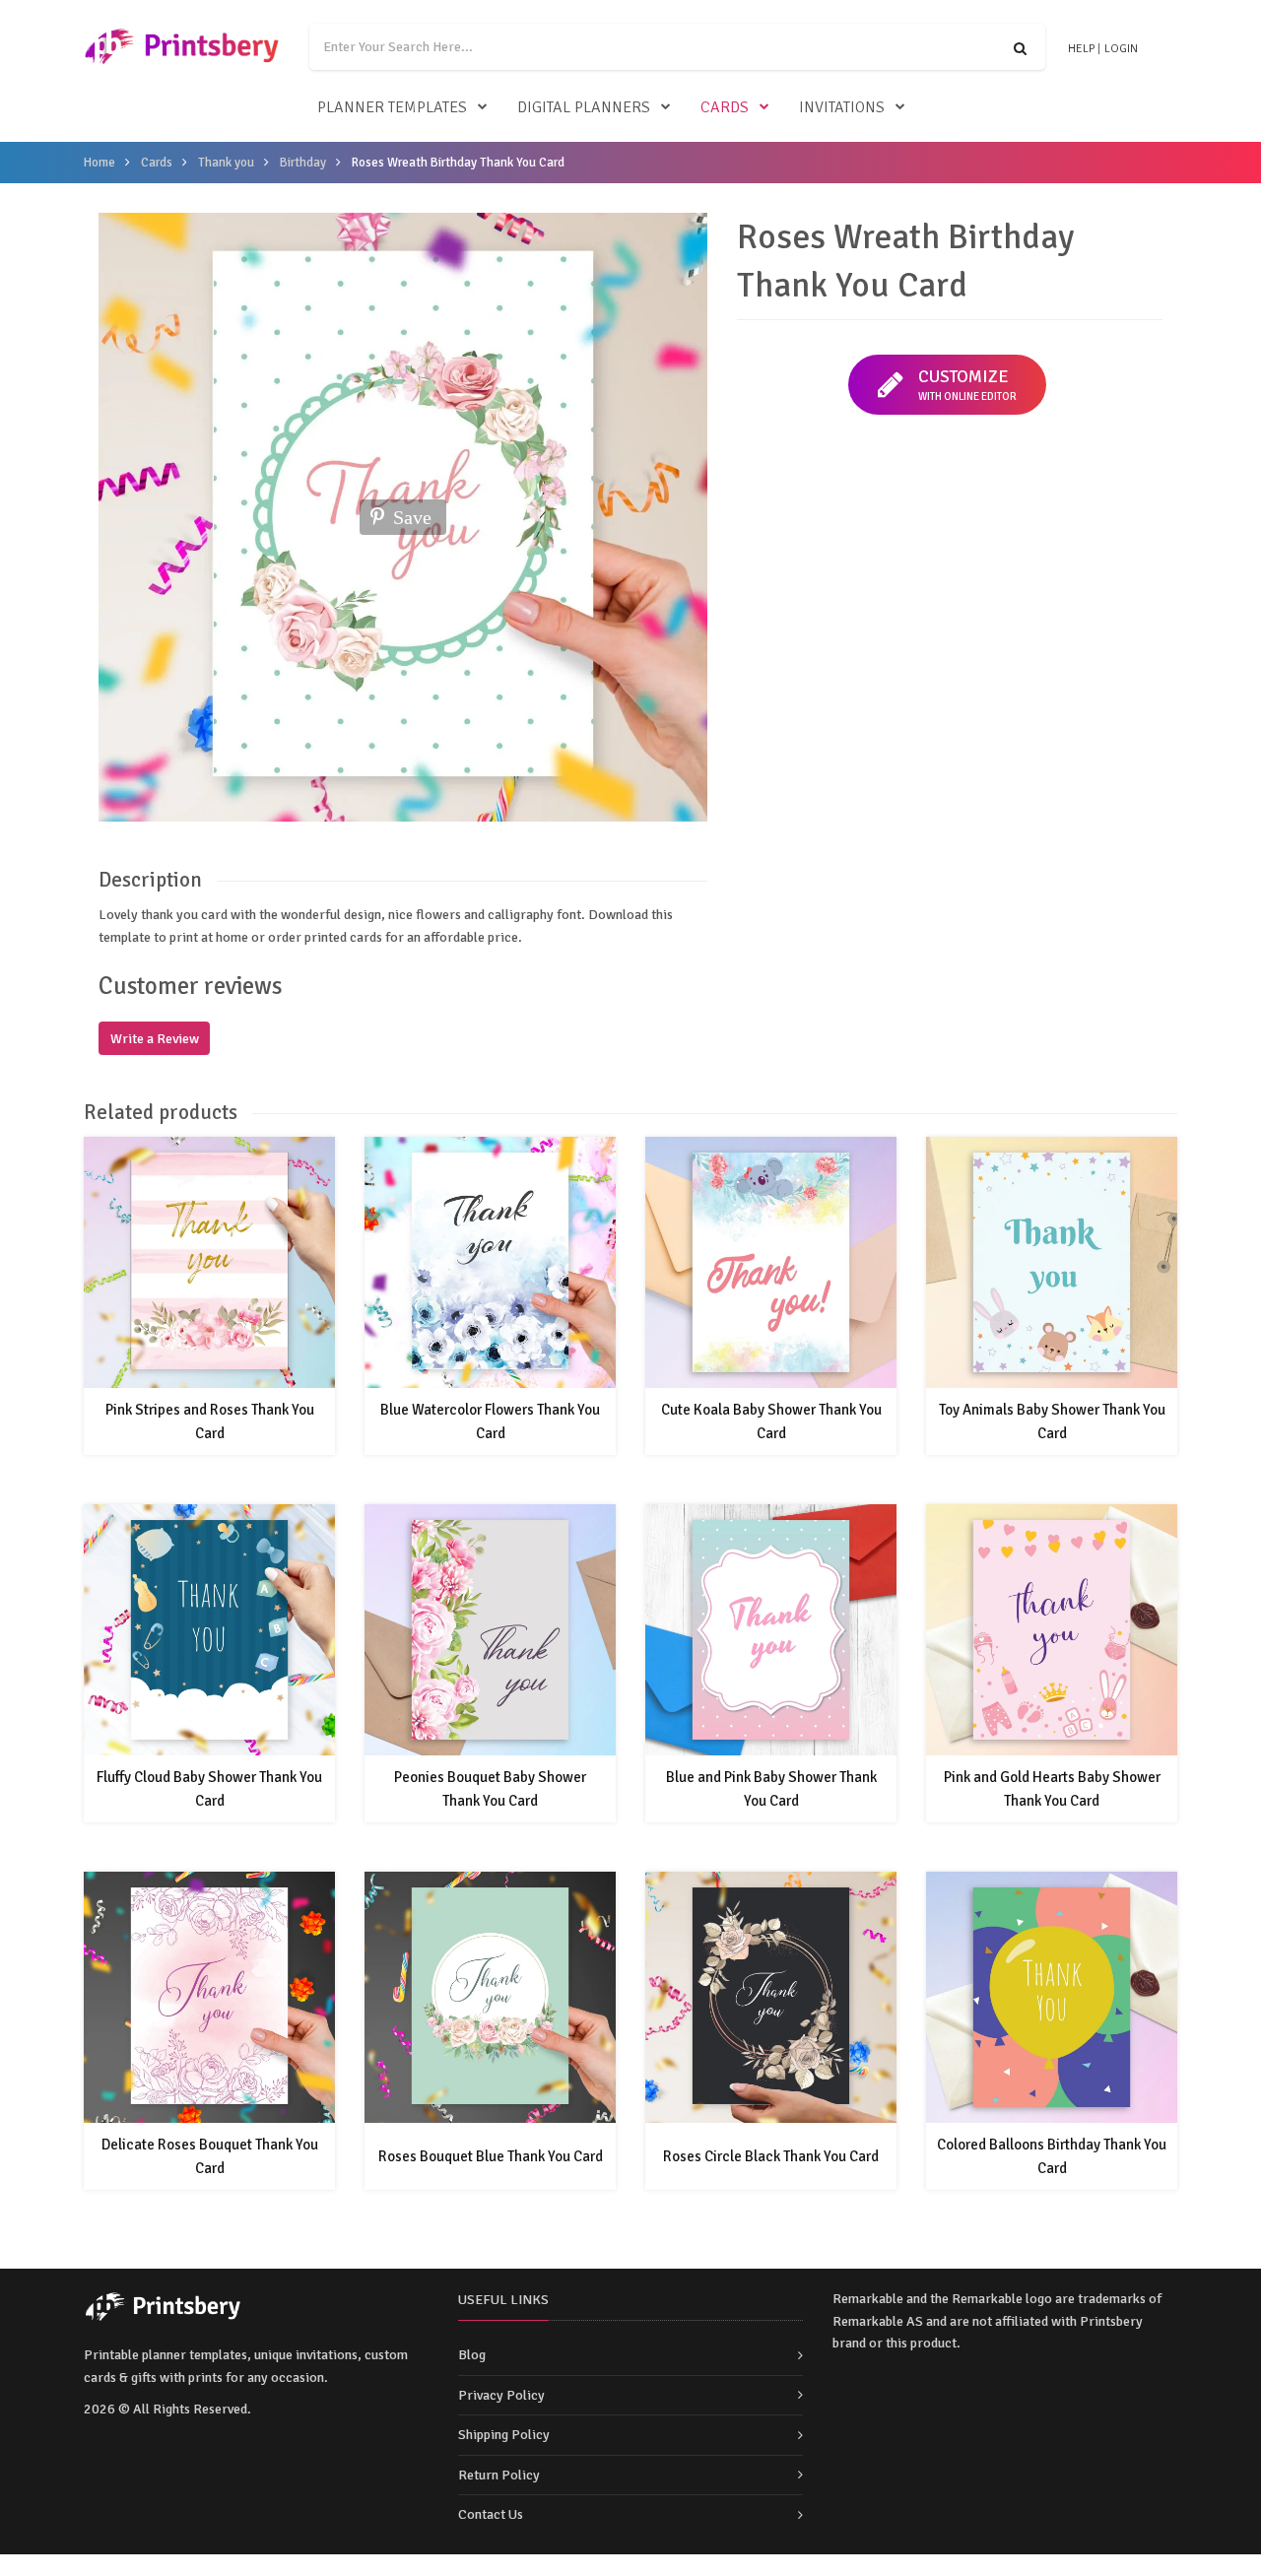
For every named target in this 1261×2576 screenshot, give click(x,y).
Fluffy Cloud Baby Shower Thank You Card (209, 1789)
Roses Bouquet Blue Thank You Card (491, 2156)
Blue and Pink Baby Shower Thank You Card (771, 1789)
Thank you (226, 163)
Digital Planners (584, 107)
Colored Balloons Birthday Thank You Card (1052, 2156)
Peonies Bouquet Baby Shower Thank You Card (490, 1789)
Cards (725, 107)
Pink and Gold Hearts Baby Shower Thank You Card (1052, 1789)
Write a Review (155, 1039)
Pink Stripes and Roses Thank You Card (210, 1421)
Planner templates (392, 107)
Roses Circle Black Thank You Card (771, 2156)
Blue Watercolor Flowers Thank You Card (490, 1421)
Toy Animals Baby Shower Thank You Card (1052, 1421)
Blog (472, 2355)
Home (100, 163)
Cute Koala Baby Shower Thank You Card (771, 1421)
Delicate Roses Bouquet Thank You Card (210, 2156)
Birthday (303, 163)
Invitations (842, 107)
